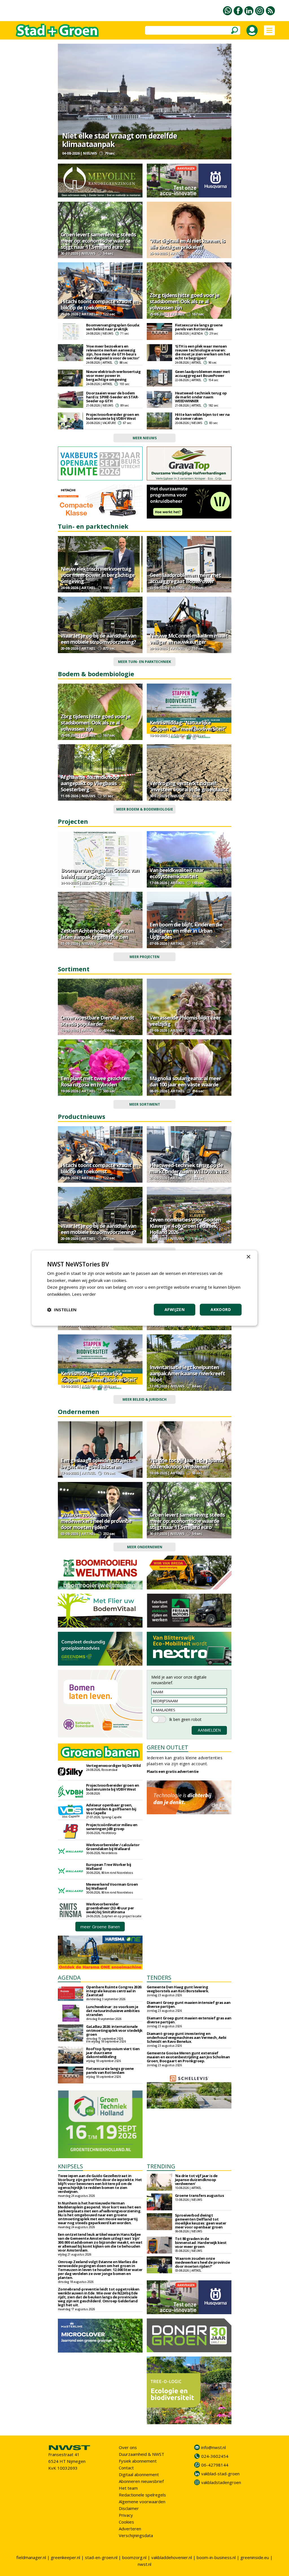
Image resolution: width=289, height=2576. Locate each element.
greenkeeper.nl (65, 2557)
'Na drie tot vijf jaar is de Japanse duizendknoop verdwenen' (187, 1463)
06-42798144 (215, 2465)
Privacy (126, 2515)
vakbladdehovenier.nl (172, 2557)
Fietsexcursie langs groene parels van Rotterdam (199, 327)
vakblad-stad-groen (220, 2474)
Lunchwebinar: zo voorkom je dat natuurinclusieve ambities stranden (113, 2011)
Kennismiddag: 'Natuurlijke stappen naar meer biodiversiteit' (188, 726)
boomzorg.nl (134, 2557)
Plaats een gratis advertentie (173, 1771)
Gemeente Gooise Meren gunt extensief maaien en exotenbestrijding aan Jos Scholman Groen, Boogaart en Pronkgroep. (188, 2057)
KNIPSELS (70, 2166)
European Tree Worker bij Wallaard (109, 1866)
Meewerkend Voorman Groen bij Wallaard (112, 1886)
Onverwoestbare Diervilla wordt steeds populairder (97, 1021)
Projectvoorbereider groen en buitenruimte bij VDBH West (113, 416)
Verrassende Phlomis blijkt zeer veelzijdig (185, 1021)
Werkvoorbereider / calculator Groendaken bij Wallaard (113, 1847)
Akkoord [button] (221, 1309)
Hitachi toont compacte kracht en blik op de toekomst (99, 304)
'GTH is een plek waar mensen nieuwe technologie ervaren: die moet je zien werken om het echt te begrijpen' (203, 352)
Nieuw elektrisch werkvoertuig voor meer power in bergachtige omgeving (113, 375)
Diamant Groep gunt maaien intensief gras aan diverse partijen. (189, 2004)
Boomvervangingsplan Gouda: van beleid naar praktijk (113, 327)
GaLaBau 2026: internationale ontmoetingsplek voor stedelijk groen (114, 2030)
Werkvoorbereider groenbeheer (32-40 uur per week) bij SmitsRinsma (110, 1908)
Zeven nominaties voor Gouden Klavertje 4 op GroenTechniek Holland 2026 (185, 1226)
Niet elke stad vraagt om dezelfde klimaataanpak (120, 140)
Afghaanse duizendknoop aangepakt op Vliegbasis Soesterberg (90, 783)
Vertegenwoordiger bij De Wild (113, 1765)
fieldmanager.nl (31, 2557)
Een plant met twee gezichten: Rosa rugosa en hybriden (96, 1081)
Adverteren (130, 2529)
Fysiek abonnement (138, 2461)
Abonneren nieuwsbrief (141, 2481)
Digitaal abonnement (139, 2474)
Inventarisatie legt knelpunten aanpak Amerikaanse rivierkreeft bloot (187, 1373)
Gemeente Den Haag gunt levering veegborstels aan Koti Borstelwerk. (178, 1989)
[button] (62, 1310)
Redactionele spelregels (142, 2495)
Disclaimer (129, 2508)
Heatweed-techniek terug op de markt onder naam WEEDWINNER (201, 397)
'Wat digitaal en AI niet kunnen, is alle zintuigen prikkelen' (187, 244)
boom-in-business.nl (216, 2557)
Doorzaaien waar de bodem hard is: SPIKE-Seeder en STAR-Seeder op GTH (112, 397)
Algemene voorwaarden (142, 2502)
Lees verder (84, 1294)
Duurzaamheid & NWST (142, 2454)
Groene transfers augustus (200, 2195)
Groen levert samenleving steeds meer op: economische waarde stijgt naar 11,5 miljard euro (98, 241)
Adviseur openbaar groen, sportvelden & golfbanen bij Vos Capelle (111, 1809)
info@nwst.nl (214, 2447)
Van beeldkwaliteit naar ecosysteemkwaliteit (177, 873)
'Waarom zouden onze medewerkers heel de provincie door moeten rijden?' (96, 1521)
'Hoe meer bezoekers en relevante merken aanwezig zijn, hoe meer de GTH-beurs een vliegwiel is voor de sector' (113, 352)
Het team (128, 2488)
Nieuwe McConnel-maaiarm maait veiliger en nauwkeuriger (189, 639)
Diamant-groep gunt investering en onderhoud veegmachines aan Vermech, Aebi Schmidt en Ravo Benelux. (187, 2037)
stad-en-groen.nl (101, 2557)
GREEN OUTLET (168, 1747)
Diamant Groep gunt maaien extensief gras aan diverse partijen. (189, 2020)
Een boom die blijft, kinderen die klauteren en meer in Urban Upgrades (186, 931)
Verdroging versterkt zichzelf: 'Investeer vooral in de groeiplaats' (189, 786)
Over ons (128, 2447)
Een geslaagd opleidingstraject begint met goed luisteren (96, 1463)
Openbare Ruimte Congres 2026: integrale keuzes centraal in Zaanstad (114, 1991)
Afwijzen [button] (175, 1309)
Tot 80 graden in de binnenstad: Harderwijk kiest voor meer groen (201, 2243)
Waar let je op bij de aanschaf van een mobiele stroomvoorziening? (98, 639)
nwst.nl (144, 2564)
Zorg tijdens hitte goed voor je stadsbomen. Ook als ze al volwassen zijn (184, 301)
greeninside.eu (255, 2557)
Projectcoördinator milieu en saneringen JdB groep (112, 1827)
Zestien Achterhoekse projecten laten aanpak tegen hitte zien (97, 934)
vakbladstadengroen (221, 2482)
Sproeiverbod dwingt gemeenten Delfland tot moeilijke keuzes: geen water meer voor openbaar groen (201, 2221)
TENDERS (159, 1977)
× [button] (248, 1257)
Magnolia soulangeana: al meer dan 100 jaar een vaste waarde (185, 1081)
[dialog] (144, 1288)
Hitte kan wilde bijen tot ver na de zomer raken (202, 416)
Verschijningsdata (136, 2535)
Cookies (126, 2522)
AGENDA (69, 1977)
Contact (126, 2468)
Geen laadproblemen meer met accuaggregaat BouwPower (202, 374)
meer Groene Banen (100, 1927)
